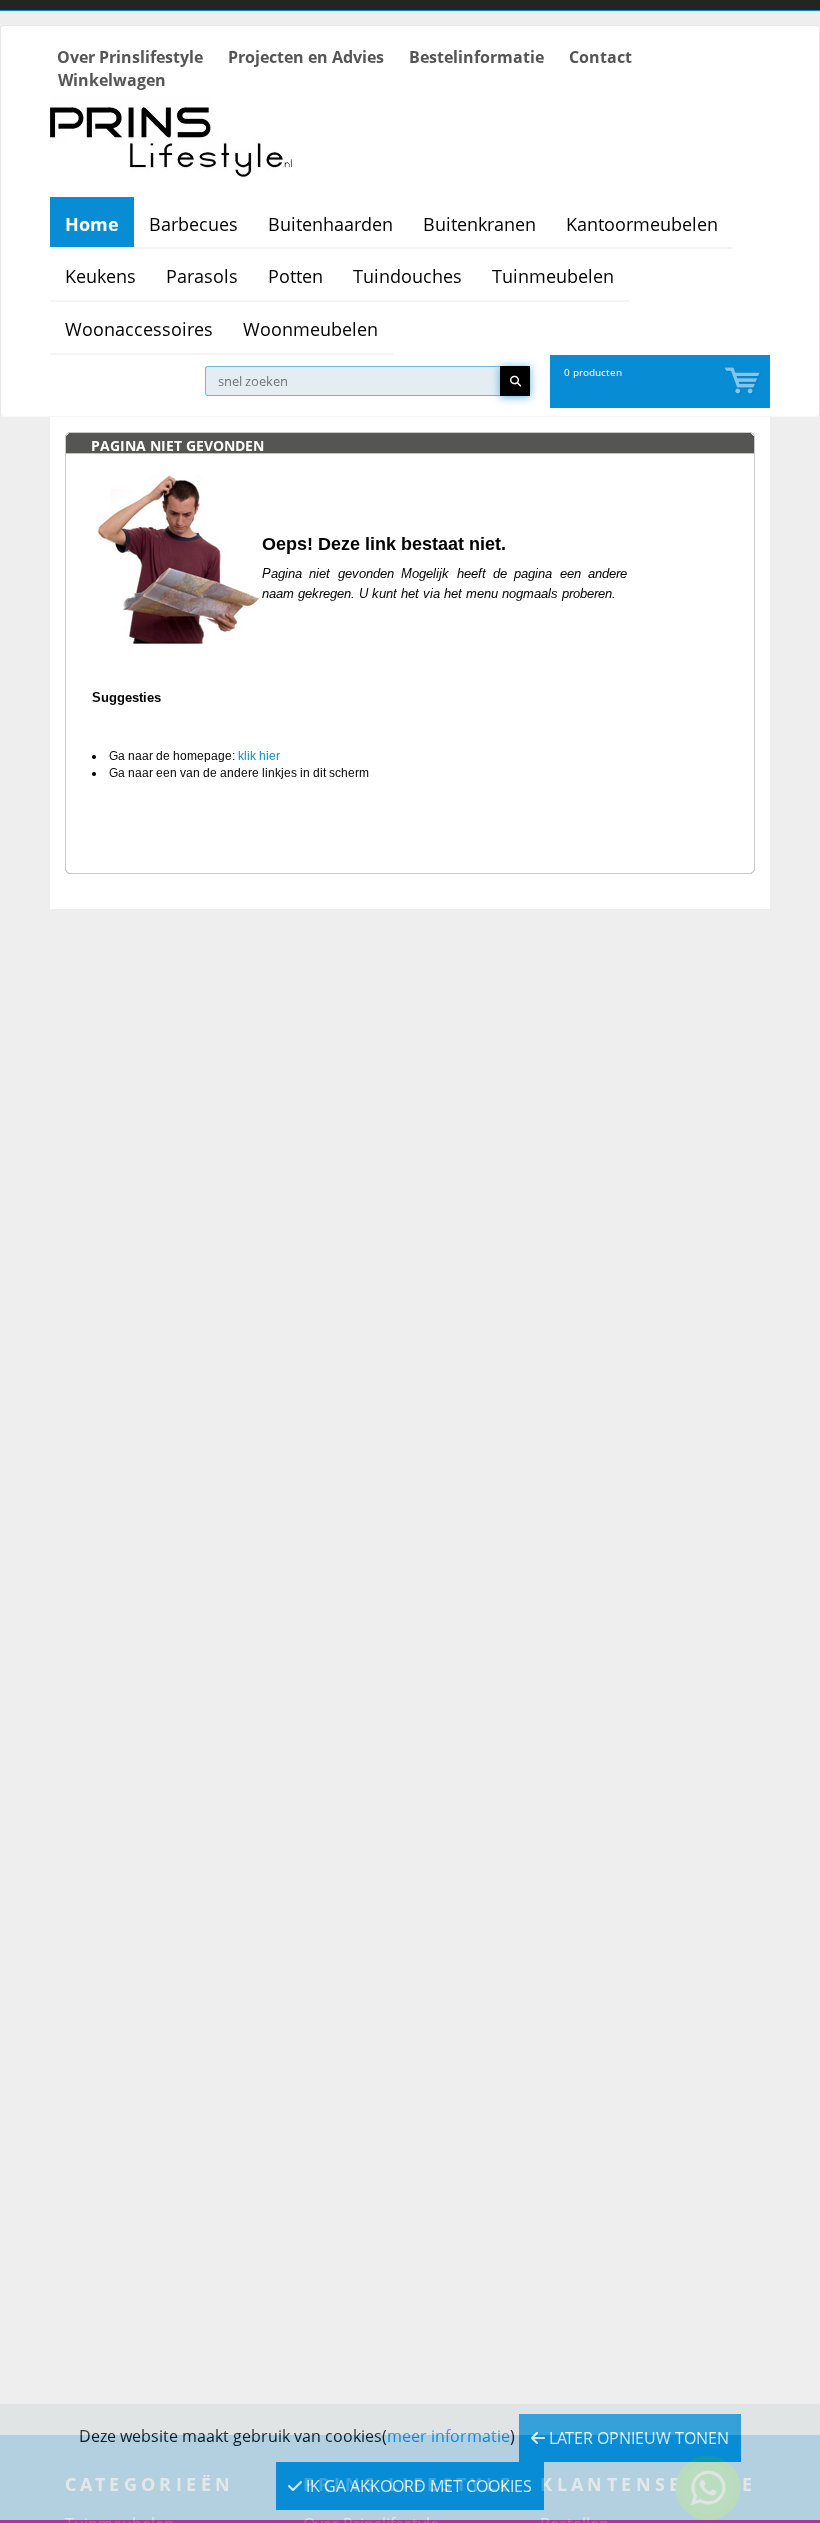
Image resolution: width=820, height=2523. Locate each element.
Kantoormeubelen (642, 224)
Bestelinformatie (476, 57)
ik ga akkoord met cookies (417, 2486)
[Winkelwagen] (744, 381)
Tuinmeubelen (553, 276)
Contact (600, 57)
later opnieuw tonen (637, 2438)
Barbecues (193, 224)
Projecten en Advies (306, 57)
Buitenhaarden (330, 224)
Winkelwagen (112, 80)
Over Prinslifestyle (130, 57)
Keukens (100, 276)
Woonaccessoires (139, 329)
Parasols (202, 276)
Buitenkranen (479, 224)
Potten (295, 276)
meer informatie (448, 2436)
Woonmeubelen (310, 329)
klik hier (259, 756)
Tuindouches (407, 276)
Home (92, 224)
